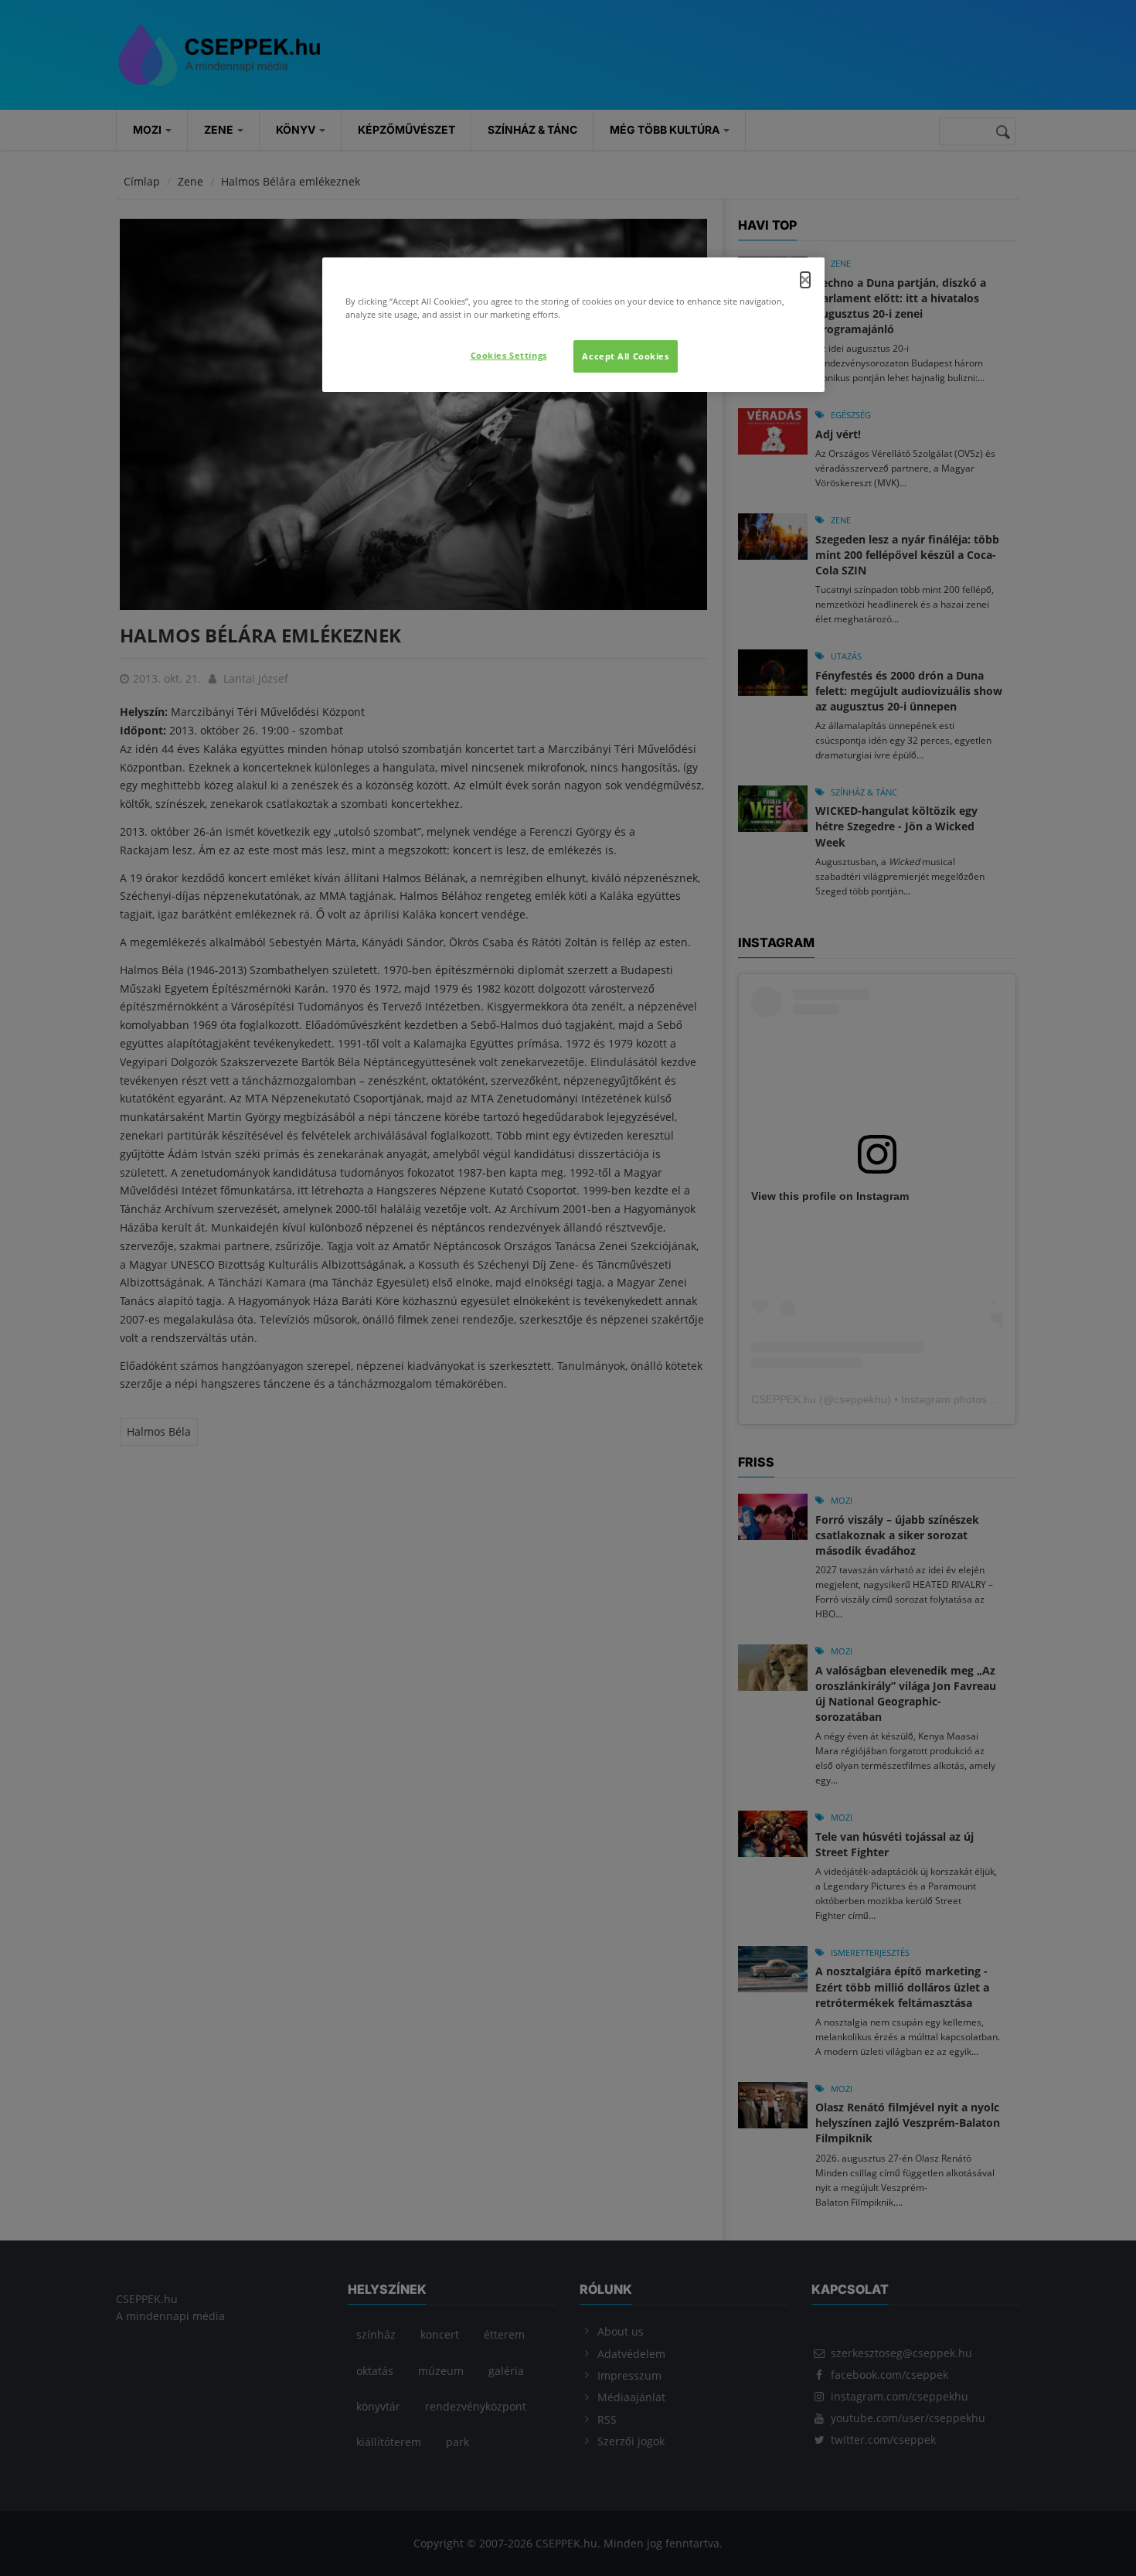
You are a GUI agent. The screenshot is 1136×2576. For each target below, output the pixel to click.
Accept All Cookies (625, 356)
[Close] (805, 280)
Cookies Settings (509, 355)
